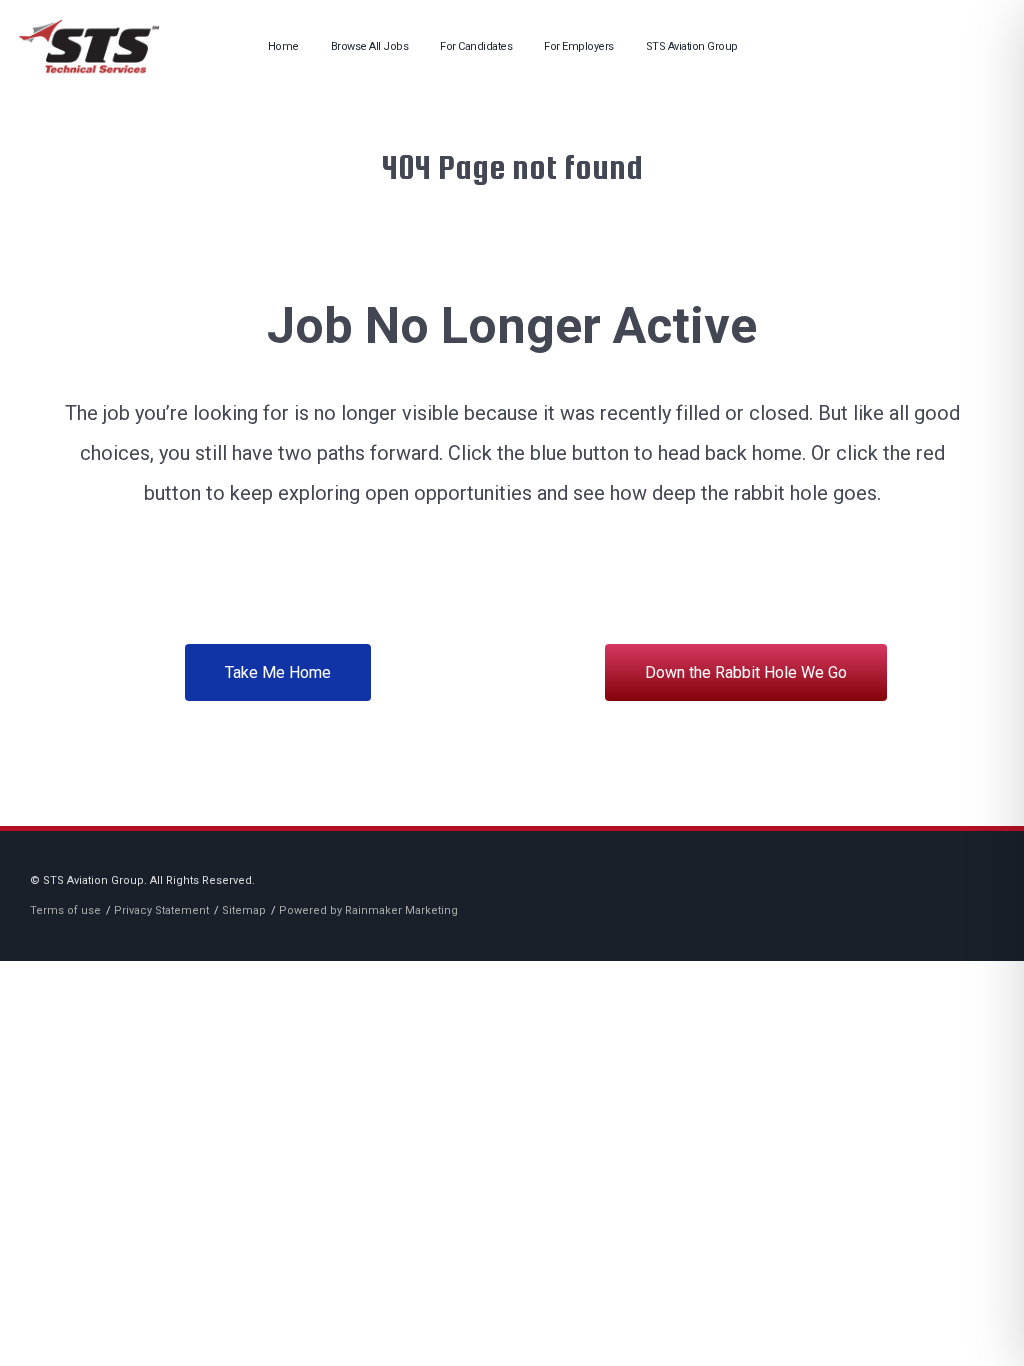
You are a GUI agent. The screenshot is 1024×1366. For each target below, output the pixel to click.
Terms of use (65, 910)
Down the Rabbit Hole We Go (746, 672)
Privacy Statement (161, 910)
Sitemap (244, 910)
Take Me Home (278, 672)
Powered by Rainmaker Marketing (368, 910)
